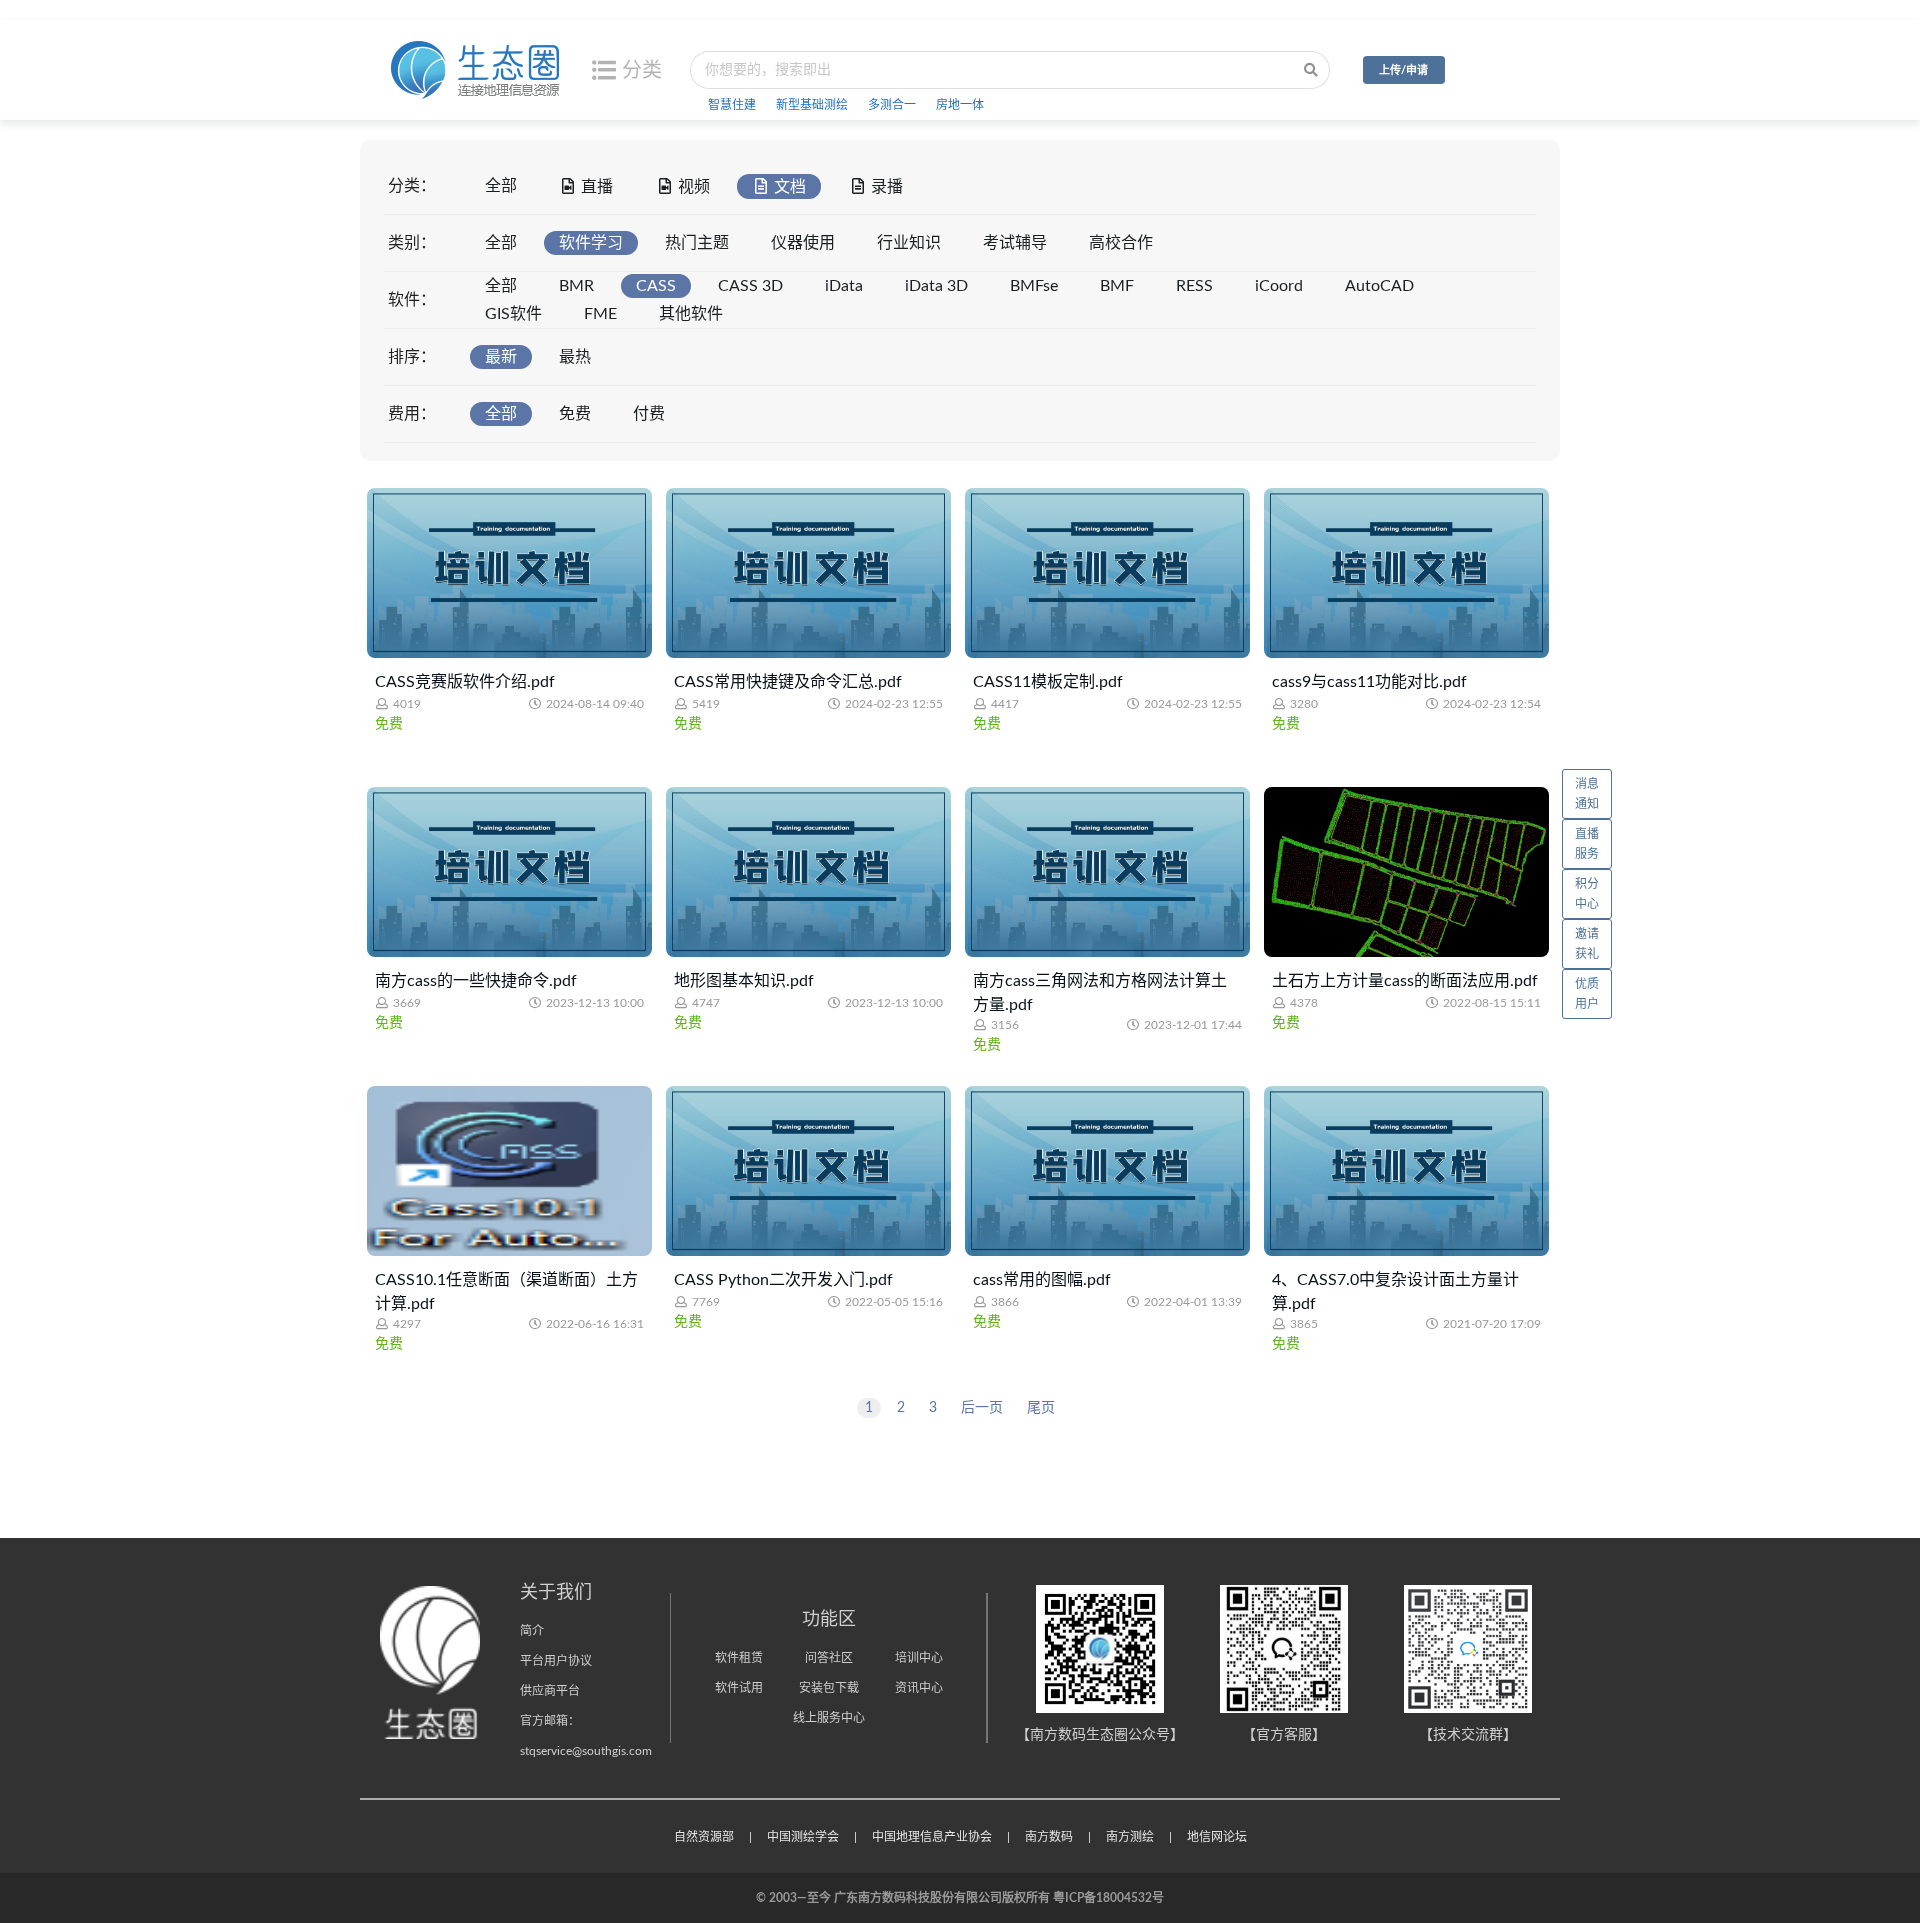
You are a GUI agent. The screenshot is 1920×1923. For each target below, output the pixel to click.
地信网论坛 (1217, 1837)
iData (844, 286)
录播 (887, 187)
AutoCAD (1379, 286)
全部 (501, 186)
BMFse (1034, 286)
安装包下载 (829, 1688)
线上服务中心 (829, 1718)
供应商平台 (550, 1691)
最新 (501, 357)
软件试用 (739, 1688)
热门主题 (697, 243)
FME (600, 314)
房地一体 (960, 105)
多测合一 (892, 105)
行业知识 (909, 243)
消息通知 (1587, 794)
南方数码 (1049, 1837)
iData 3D (936, 286)
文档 (790, 187)
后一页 (982, 1408)
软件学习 (591, 243)
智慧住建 (732, 105)
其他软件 (691, 314)
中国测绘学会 (803, 1837)
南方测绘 (1130, 1837)
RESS (1194, 286)
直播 (597, 187)
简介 (532, 1631)
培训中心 (919, 1658)
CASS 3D (750, 286)
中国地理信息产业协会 (932, 1837)
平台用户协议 (556, 1661)
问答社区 (829, 1658)
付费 (649, 414)
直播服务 (1587, 844)
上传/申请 (1403, 70)
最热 (575, 357)
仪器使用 (803, 243)
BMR (576, 286)
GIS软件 (513, 314)
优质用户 (1587, 994)
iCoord (1279, 286)
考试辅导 (1015, 243)
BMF (1117, 286)
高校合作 (1121, 243)
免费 (575, 414)
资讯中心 (919, 1688)
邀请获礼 (1587, 944)
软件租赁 (739, 1658)
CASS (656, 286)
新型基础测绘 (812, 105)
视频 (694, 187)
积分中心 (1587, 894)
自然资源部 (704, 1837)
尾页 (1041, 1408)
